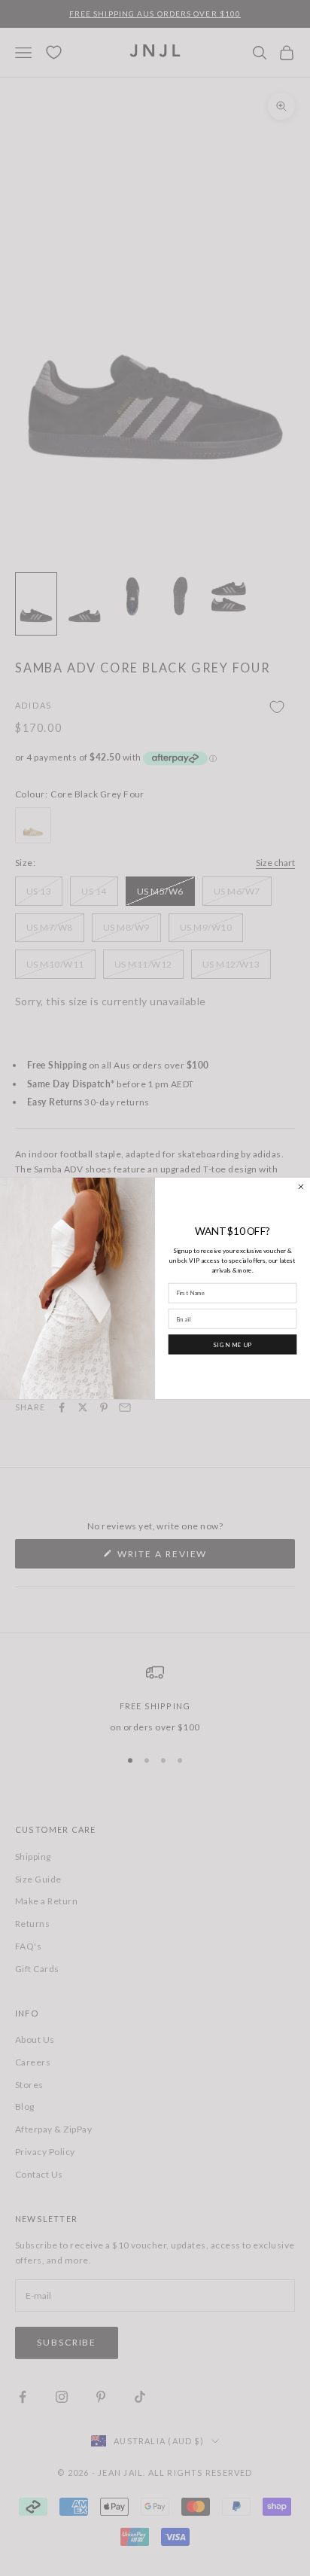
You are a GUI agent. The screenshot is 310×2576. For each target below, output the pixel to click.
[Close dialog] (301, 1186)
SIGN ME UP (232, 1344)
